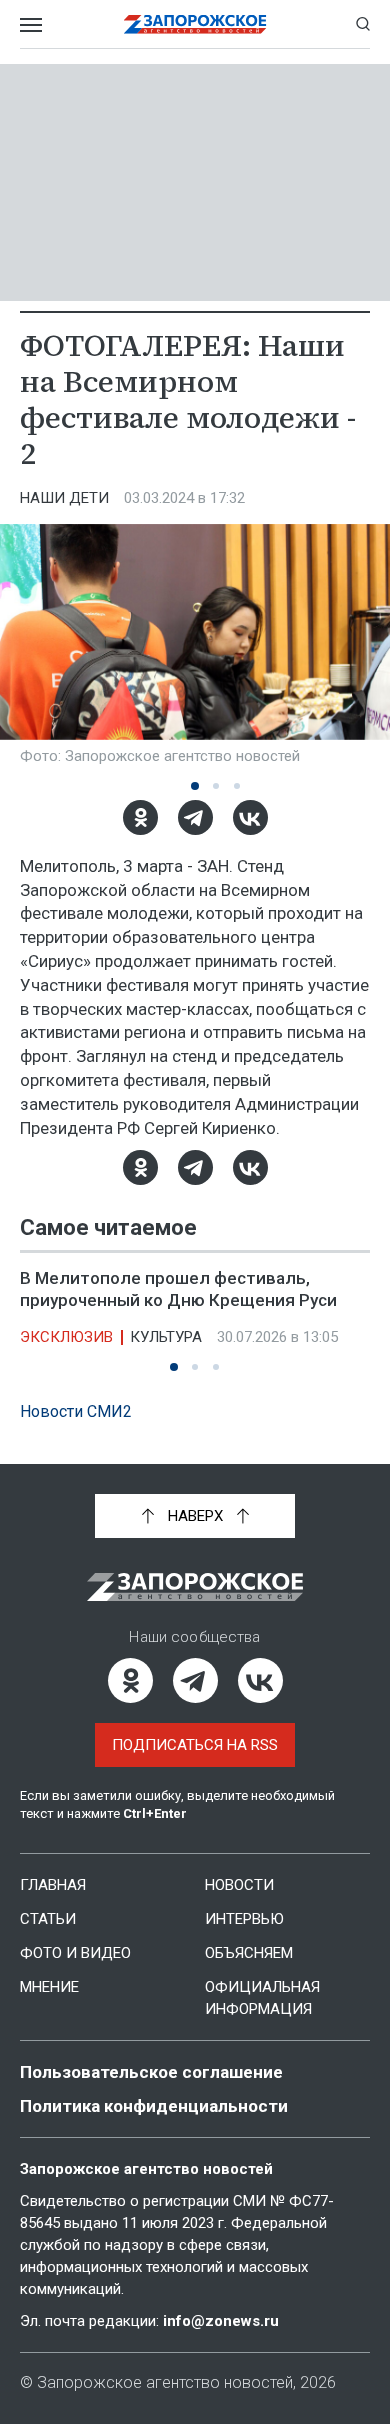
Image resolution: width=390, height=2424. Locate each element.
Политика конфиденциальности (154, 2106)
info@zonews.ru (221, 2321)
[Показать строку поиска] (363, 24)
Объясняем (249, 1953)
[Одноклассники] (140, 817)
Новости (239, 1885)
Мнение (49, 1987)
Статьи (48, 1919)
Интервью (244, 1919)
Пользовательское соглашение (151, 2072)
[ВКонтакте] (250, 817)
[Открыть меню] (31, 24)
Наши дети (64, 498)
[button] (195, 786)
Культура (166, 1337)
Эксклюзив (66, 1337)
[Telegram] (195, 817)
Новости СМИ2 (76, 1411)
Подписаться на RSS (195, 1745)
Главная (53, 1885)
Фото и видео (75, 1953)
